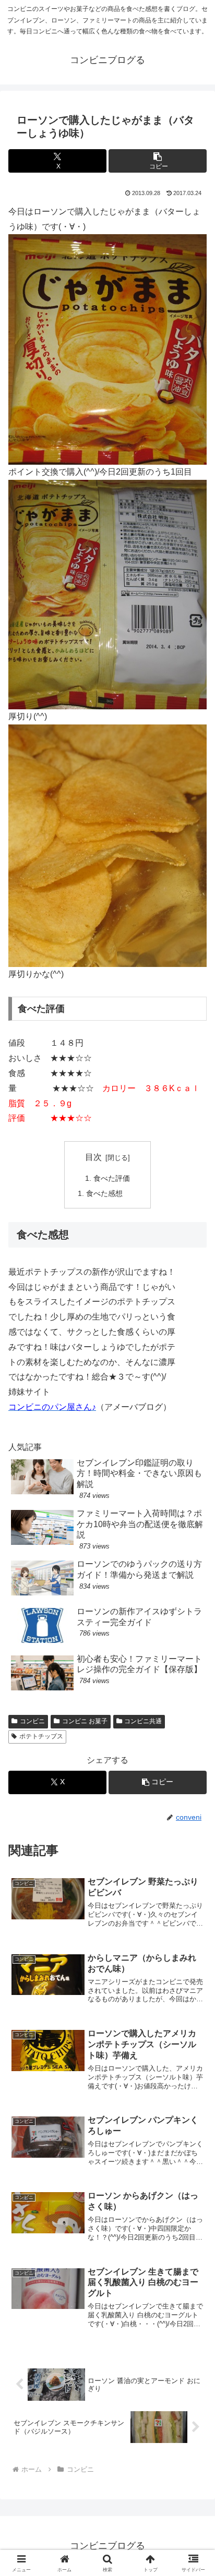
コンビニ (32, 1721)
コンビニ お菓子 (85, 1721)
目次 (93, 1157)
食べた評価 (112, 1178)
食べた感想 (104, 1193)
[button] (158, 161)
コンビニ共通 (143, 1721)
